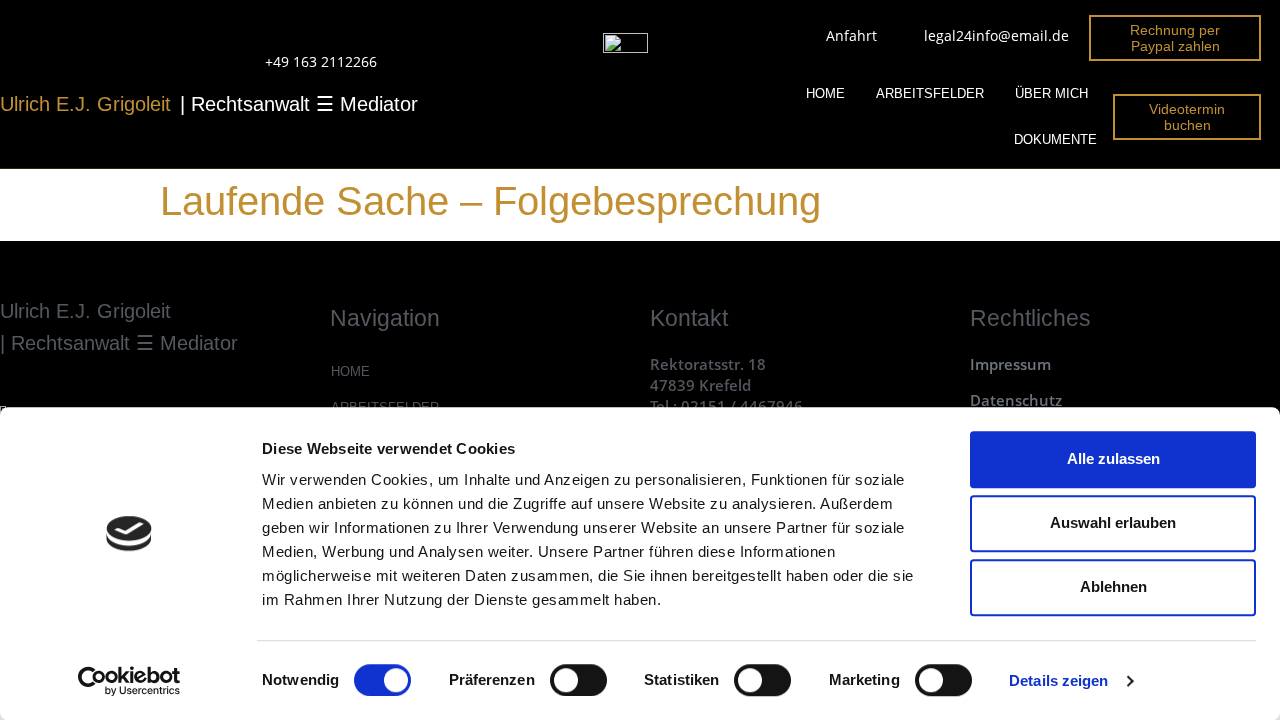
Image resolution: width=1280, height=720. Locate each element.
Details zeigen (1058, 680)
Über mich (1051, 93)
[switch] (578, 680)
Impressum (1010, 364)
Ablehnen (1113, 586)
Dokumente (1055, 139)
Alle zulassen (1113, 458)
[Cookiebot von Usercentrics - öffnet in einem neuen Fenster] (129, 681)
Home (825, 93)
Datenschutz (1016, 400)
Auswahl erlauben (1113, 522)
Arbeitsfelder (930, 93)
